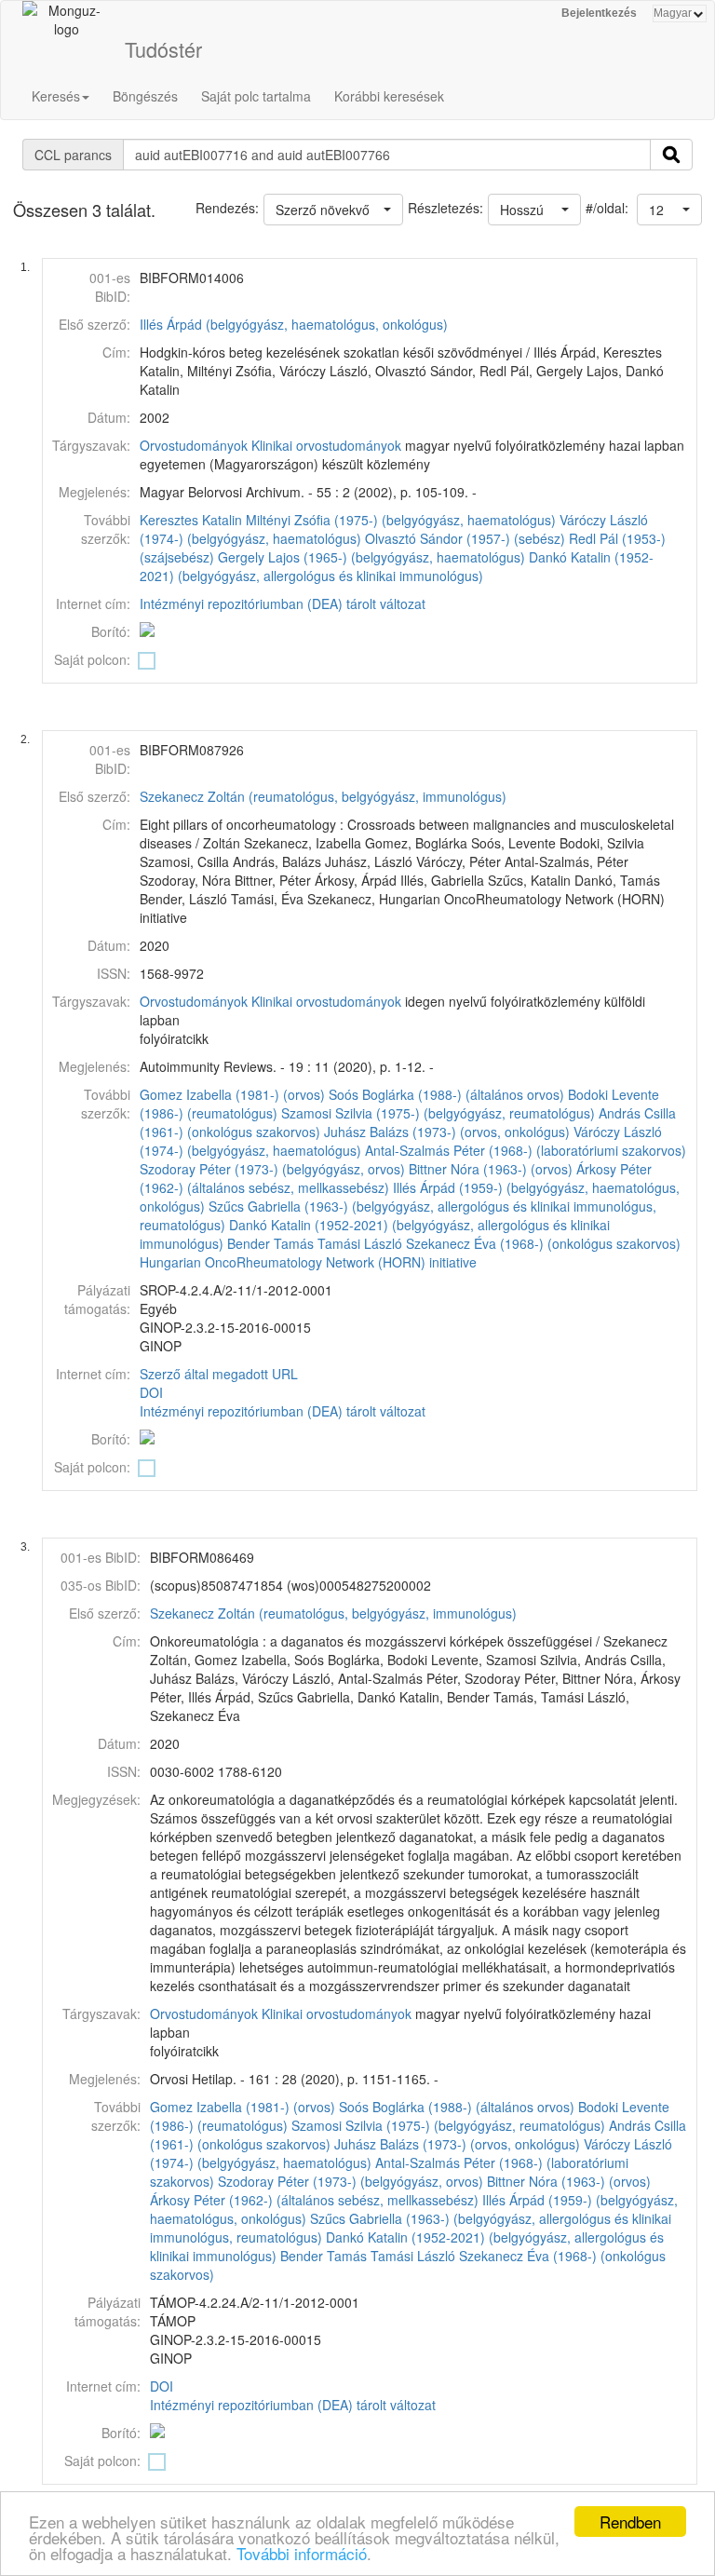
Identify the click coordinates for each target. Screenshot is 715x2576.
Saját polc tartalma (256, 96)
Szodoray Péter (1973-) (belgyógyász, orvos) (272, 1169)
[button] (669, 210)
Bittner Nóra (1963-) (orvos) (491, 1169)
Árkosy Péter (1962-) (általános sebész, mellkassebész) (314, 2200)
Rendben (630, 2522)
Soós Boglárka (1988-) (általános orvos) (446, 1094)
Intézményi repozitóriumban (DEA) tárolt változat (283, 603)
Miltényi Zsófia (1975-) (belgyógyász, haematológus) (401, 520)
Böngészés (145, 96)
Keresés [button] (56, 96)
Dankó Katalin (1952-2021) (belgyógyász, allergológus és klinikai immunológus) (397, 566)
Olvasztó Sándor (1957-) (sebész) (465, 538)
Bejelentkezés (599, 13)
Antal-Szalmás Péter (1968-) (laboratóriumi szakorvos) (526, 1150)
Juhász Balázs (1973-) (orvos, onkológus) (447, 1132)
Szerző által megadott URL (219, 1374)
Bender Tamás (270, 1243)
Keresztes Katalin (191, 520)
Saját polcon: (92, 659)
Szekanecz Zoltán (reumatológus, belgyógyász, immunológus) (323, 796)
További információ (302, 2553)
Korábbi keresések (389, 96)
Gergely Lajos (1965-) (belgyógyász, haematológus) (371, 557)
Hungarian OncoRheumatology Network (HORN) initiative (308, 1262)
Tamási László (360, 1243)
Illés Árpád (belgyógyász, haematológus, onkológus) (294, 324)
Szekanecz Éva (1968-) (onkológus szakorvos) (543, 1243)
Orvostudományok (194, 445)
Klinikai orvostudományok (326, 445)
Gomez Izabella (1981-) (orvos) (232, 1094)
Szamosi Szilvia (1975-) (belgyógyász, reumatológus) (438, 1113)
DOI (151, 1392)
